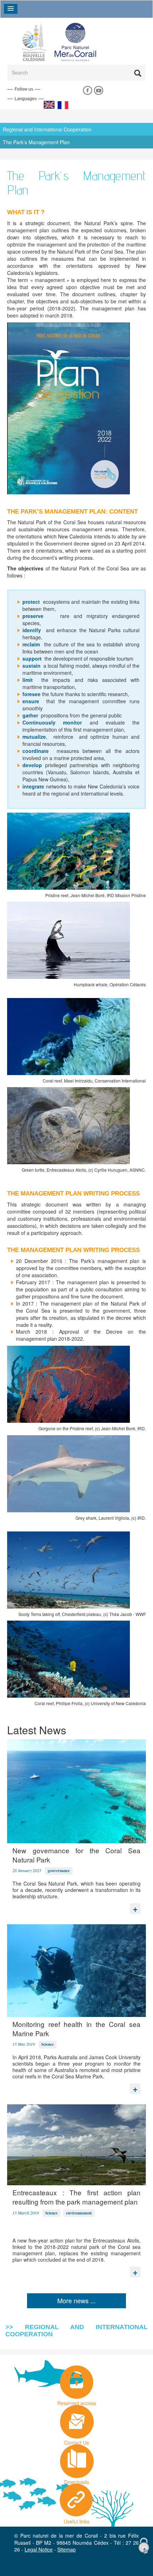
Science (48, 2044)
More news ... (76, 2300)
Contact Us (76, 2441)
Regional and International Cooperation (47, 129)
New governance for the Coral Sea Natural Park (76, 1855)
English (49, 105)
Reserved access (77, 2401)
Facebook (87, 91)
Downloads (76, 2480)
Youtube (98, 91)
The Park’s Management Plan (36, 142)
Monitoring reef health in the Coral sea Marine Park (76, 2029)
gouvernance (59, 1871)
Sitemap (67, 2549)
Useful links (76, 2520)
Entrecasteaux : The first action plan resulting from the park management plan (76, 2197)
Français (63, 105)
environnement (79, 2213)
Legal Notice (39, 2549)
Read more (135, 1907)
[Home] (63, 41)
